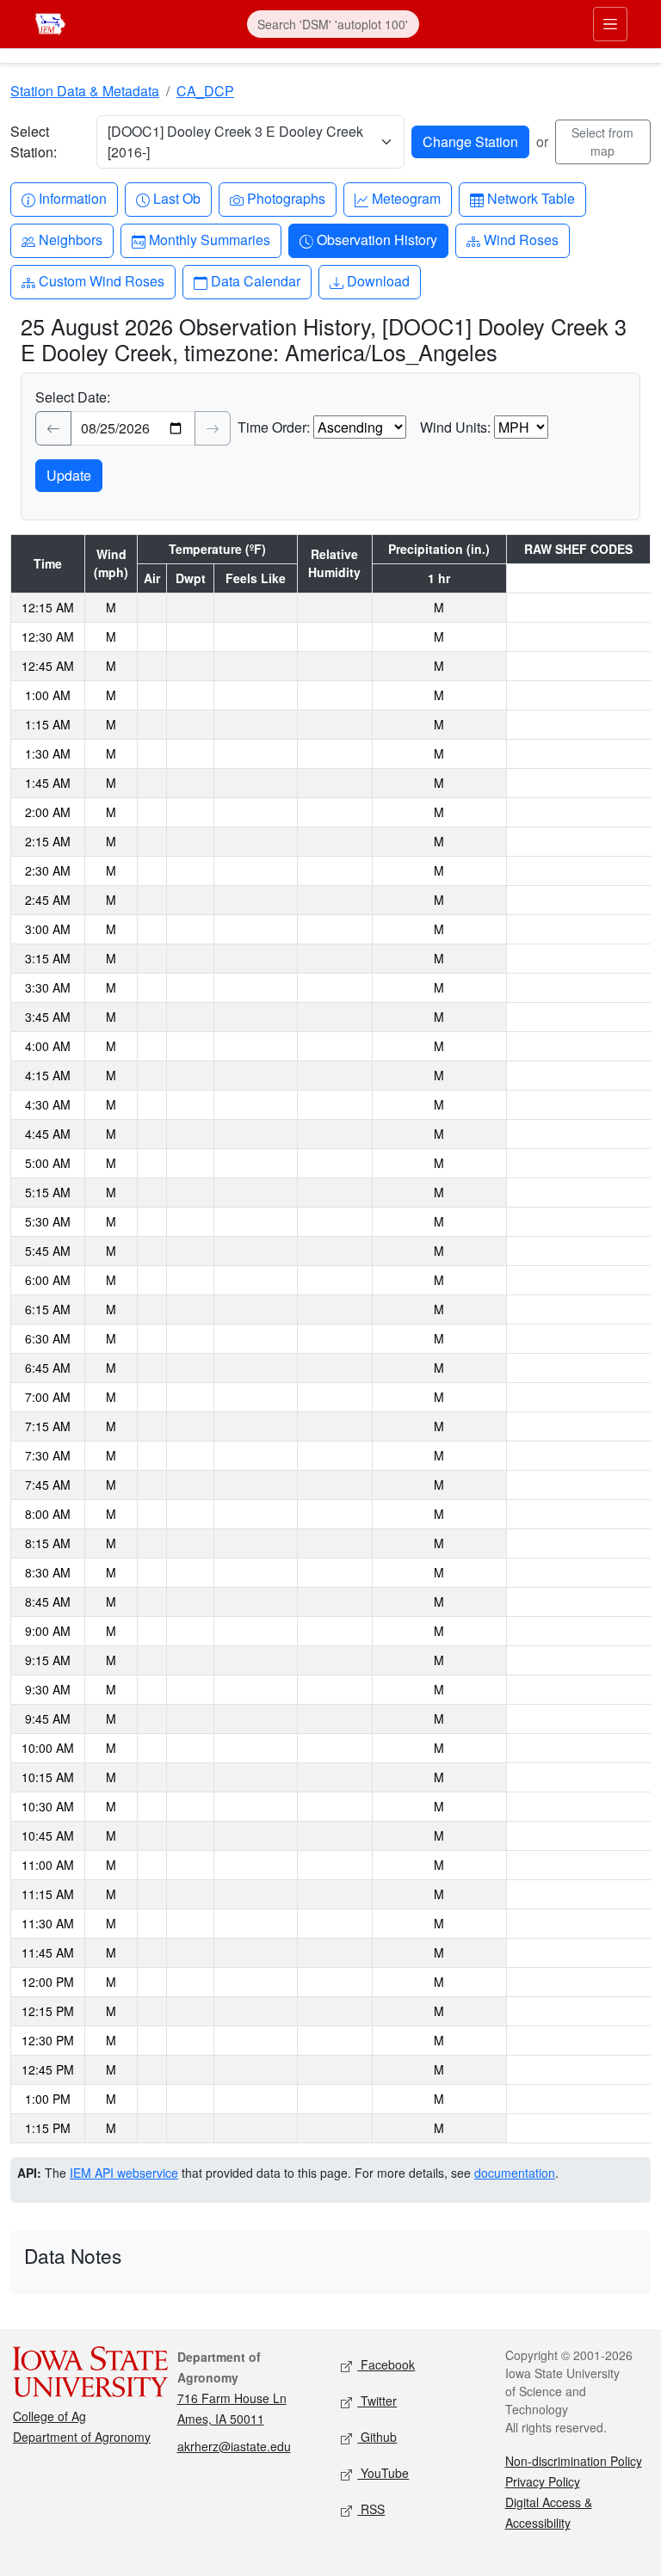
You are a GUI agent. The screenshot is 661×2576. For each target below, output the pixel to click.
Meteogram (406, 198)
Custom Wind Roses (101, 280)
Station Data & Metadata (85, 91)
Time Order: (274, 427)
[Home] (50, 22)
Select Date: (73, 397)
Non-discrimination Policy (574, 2461)
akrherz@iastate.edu (234, 2446)
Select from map (602, 141)
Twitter (377, 2401)
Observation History (377, 239)
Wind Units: (455, 427)
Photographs (286, 198)
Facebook (386, 2364)
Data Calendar (255, 280)
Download (378, 280)
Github (377, 2437)
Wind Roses (521, 239)
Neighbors (70, 239)
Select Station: (34, 141)
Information (72, 198)
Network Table (531, 198)
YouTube (383, 2473)
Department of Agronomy (82, 2437)
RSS (371, 2509)
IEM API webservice (124, 2173)
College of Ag (49, 2416)
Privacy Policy (543, 2481)
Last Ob (176, 198)
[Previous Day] (53, 428)
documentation (515, 2173)
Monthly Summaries (209, 239)
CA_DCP (205, 91)
